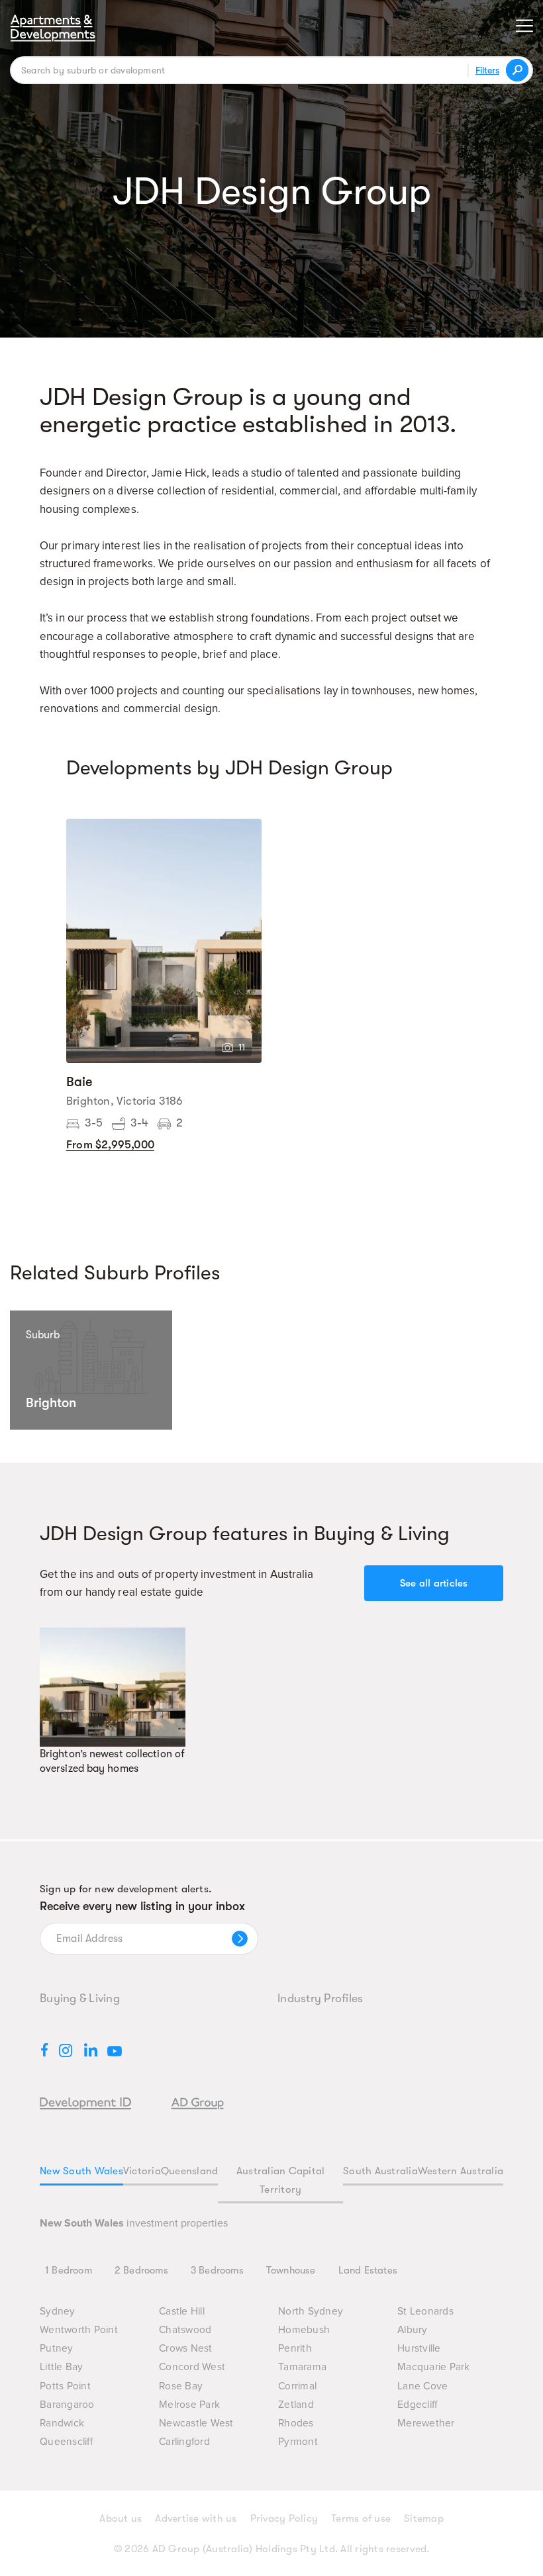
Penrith (295, 2349)
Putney (57, 2349)
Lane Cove (422, 2386)
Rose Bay (181, 2386)
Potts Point (65, 2386)
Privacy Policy (284, 2518)
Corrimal (297, 2386)
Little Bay (62, 2367)
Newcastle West (196, 2423)
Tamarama (302, 2367)
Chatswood (185, 2330)
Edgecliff (417, 2405)
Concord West (192, 2367)
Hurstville (419, 2349)
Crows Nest (186, 2349)
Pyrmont (298, 2442)
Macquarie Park (434, 2367)
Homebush (304, 2330)
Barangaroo (67, 2405)
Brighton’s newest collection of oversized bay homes (112, 1761)
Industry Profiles (320, 1998)
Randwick (62, 2423)
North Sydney (311, 2312)
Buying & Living (80, 1998)
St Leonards (425, 2312)
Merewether (426, 2423)
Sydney (58, 2312)
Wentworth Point (79, 2330)
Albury (413, 2330)
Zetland (296, 2405)
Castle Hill (182, 2312)
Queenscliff (66, 2442)
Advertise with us (196, 2518)
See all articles (434, 1583)
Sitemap (424, 2518)
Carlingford (184, 2442)
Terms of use (361, 2518)
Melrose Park (189, 2405)
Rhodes (296, 2423)
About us (121, 2518)
